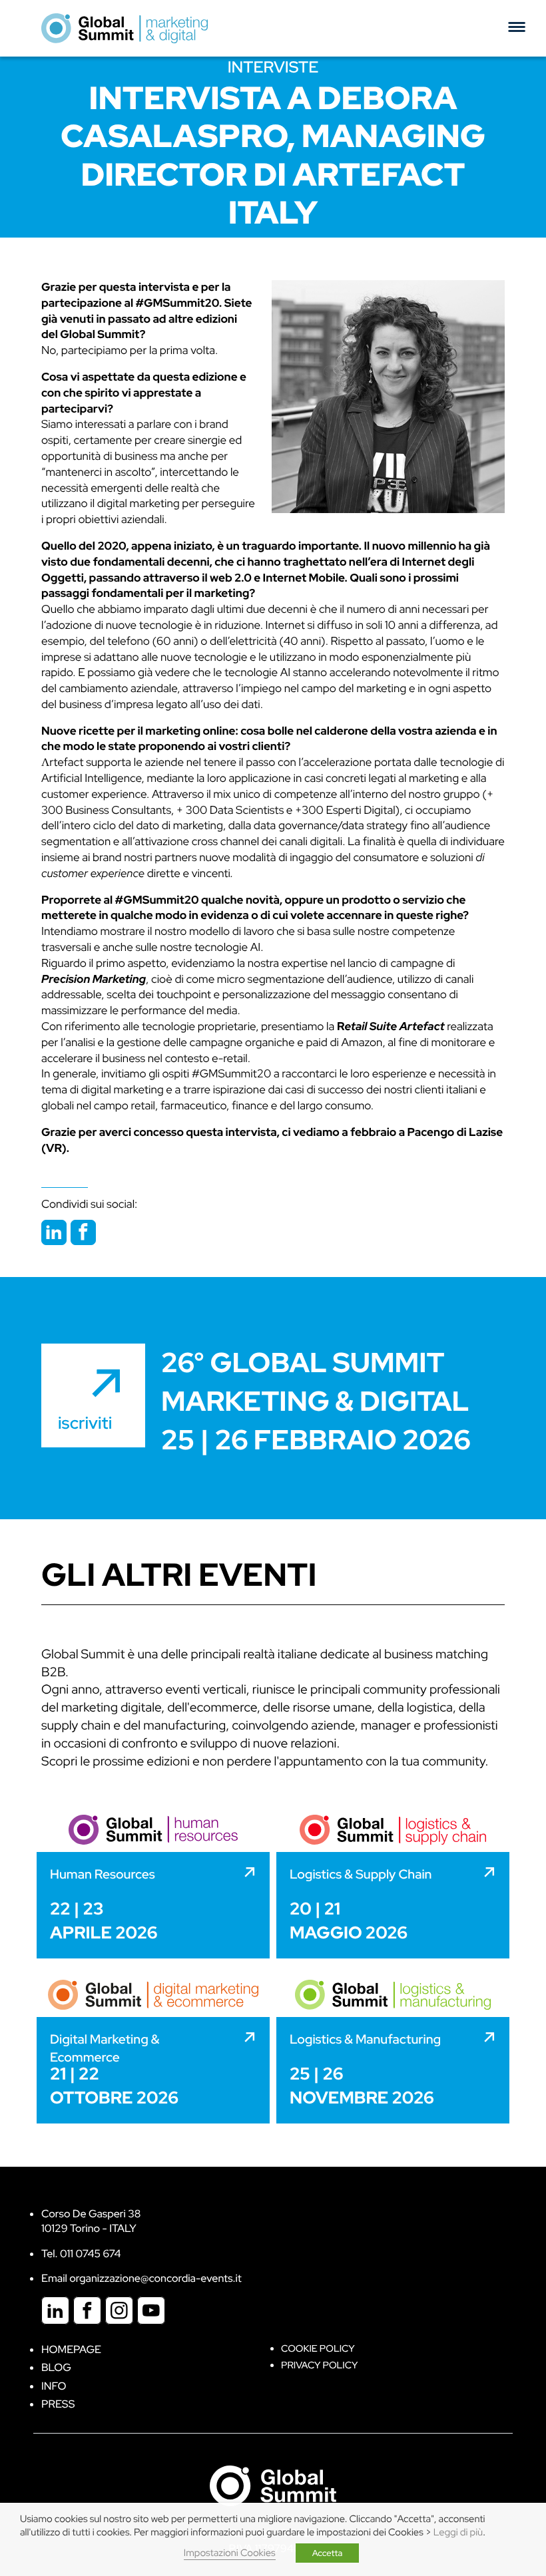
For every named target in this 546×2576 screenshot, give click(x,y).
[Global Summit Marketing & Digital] (125, 28)
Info (54, 2386)
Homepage (71, 2349)
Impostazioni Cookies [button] (230, 2553)
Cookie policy (318, 2349)
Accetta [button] (328, 2553)
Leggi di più (458, 2532)
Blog (56, 2367)
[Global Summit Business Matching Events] (273, 2485)
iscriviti (85, 1423)
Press (58, 2404)
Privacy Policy (319, 2365)
